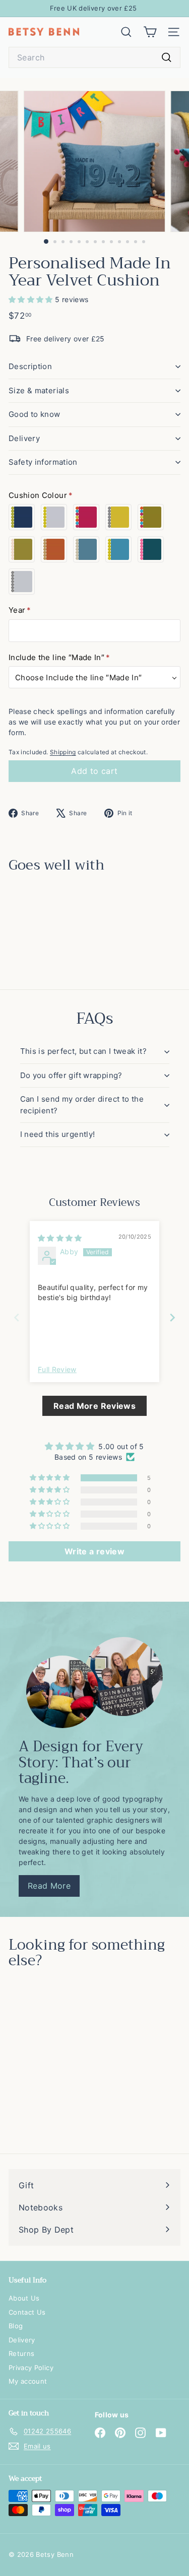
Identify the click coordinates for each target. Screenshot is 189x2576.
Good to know (35, 414)
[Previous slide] (17, 1317)
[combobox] (94, 57)
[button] (32, 299)
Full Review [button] (57, 1369)
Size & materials (39, 390)
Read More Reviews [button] (94, 1406)
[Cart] (150, 32)
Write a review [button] (94, 1551)
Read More (49, 1886)
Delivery (24, 438)
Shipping (63, 752)
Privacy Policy (31, 2368)
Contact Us (27, 2312)
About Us (24, 2298)
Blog (16, 2326)
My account (28, 2381)
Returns (21, 2353)
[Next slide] (172, 1317)
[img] (60, 1238)
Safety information (43, 462)
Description (30, 366)
